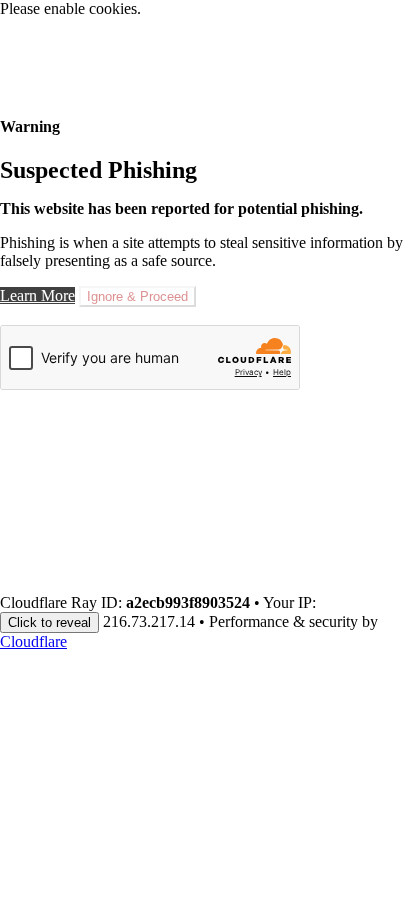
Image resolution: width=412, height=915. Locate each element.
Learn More (37, 295)
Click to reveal (49, 622)
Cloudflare (33, 641)
